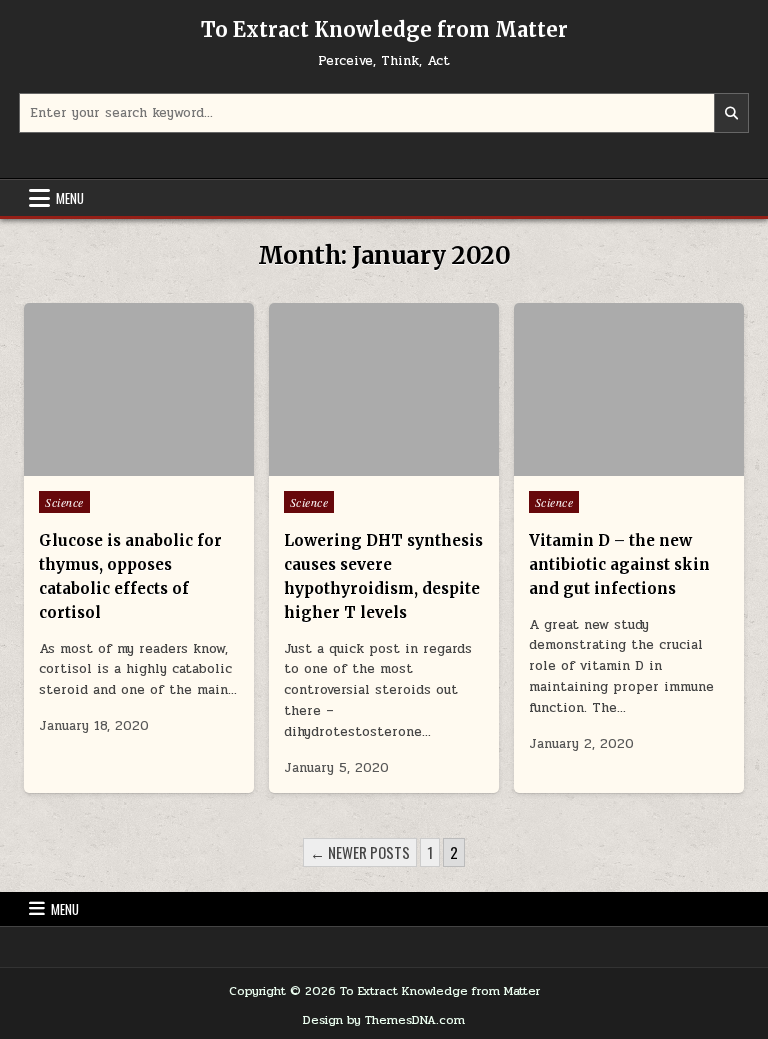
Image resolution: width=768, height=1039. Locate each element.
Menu (70, 198)
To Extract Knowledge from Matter (384, 29)
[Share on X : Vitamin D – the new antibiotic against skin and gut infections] (599, 465)
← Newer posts (360, 852)
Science (64, 502)
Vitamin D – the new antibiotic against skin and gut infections (619, 564)
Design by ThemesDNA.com (384, 1020)
